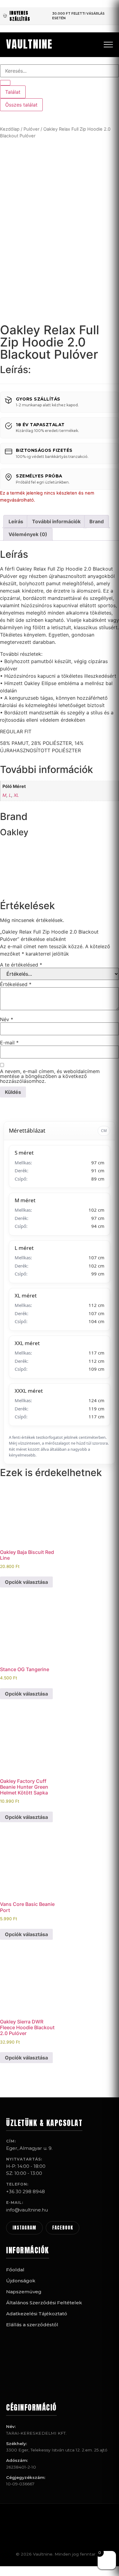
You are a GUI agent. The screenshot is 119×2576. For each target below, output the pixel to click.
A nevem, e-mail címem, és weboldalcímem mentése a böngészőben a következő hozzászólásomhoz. (50, 1076)
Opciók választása (26, 1582)
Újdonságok (21, 2281)
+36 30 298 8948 (25, 2191)
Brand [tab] (97, 521)
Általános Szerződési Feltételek (44, 2303)
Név (7, 1019)
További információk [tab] (56, 521)
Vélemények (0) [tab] (28, 534)
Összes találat (21, 105)
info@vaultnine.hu (27, 2210)
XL (16, 795)
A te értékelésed (21, 965)
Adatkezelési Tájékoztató (37, 2314)
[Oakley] (23, 887)
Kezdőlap (10, 129)
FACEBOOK (63, 2228)
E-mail (9, 1043)
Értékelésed (16, 984)
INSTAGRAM (24, 2228)
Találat (13, 92)
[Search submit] (5, 83)
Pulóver (31, 129)
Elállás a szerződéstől (32, 2325)
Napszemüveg (24, 2292)
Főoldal (15, 2270)
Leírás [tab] (16, 521)
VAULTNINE (29, 44)
